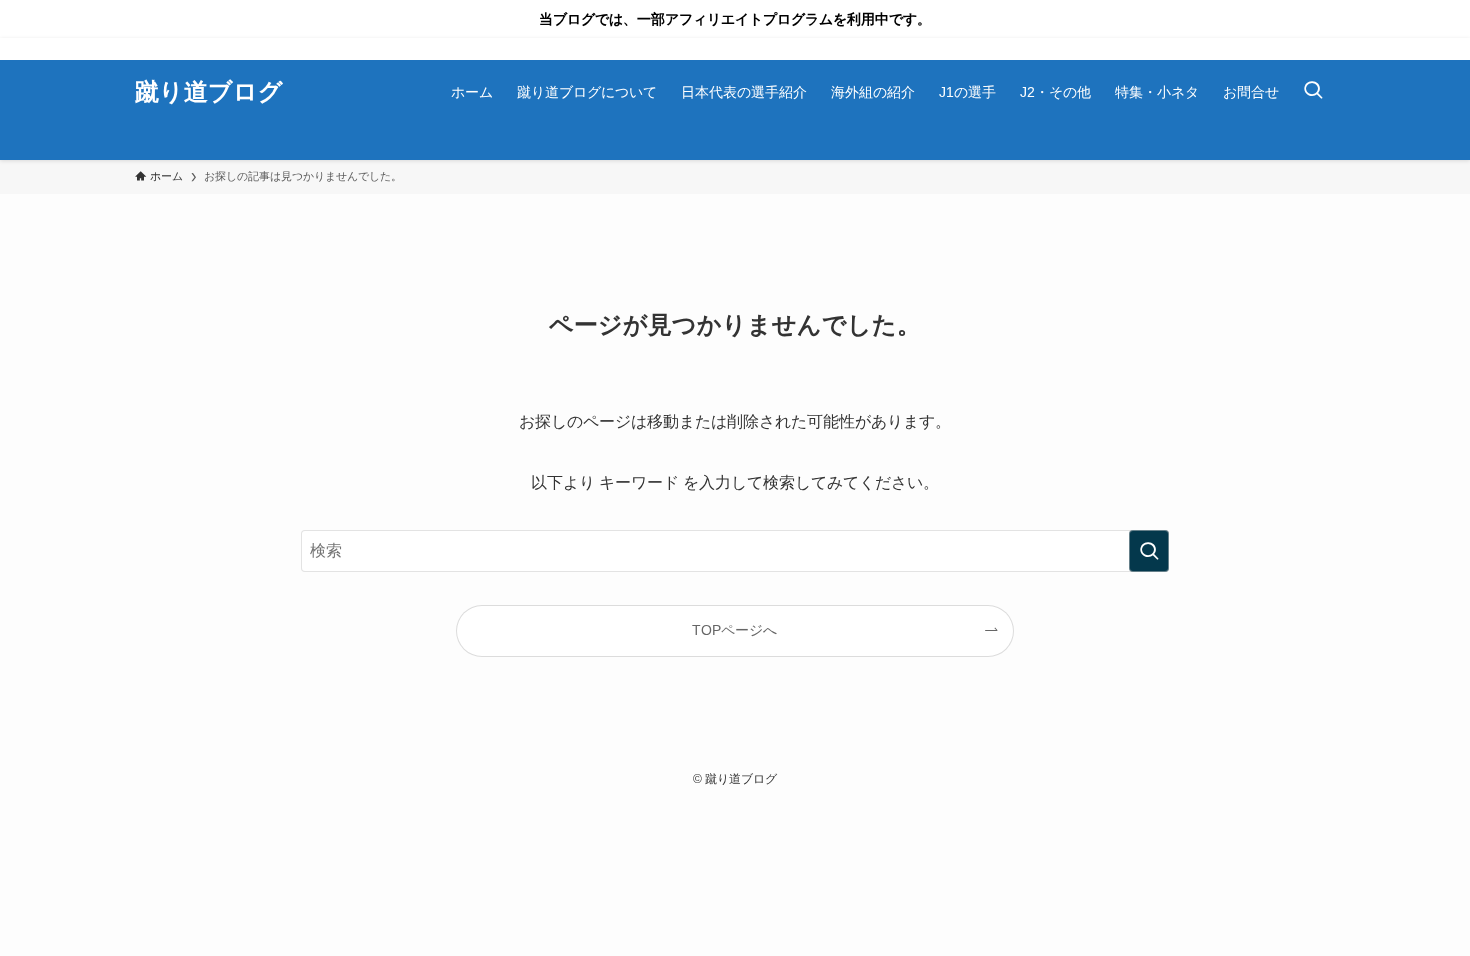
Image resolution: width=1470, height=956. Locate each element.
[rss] (1322, 49)
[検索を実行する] (1149, 551)
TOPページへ (734, 630)
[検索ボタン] (1313, 92)
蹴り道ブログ (209, 92)
